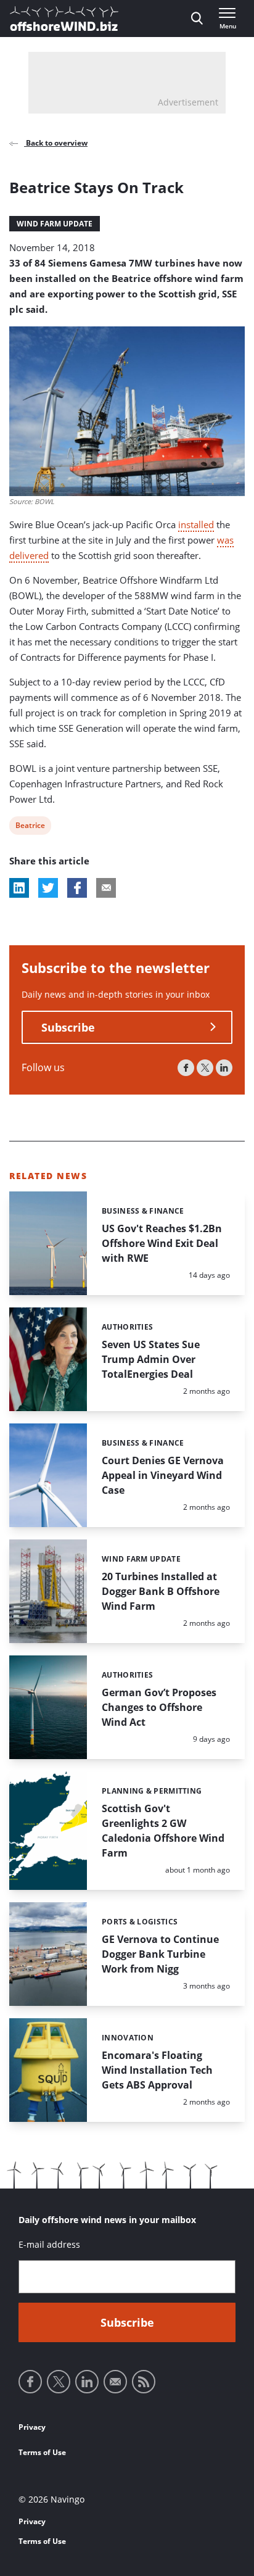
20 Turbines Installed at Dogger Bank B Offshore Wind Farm (161, 1591)
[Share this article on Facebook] (77, 888)
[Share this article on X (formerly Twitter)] (48, 888)
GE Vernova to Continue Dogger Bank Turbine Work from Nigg (160, 1954)
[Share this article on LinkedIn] (19, 888)
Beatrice (30, 827)
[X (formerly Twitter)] (205, 1068)
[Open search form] (197, 19)
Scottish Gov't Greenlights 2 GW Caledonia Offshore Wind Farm (163, 1831)
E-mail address (49, 2244)
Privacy (32, 2427)
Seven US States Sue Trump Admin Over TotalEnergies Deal (151, 1359)
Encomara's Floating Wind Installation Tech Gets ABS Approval (157, 2070)
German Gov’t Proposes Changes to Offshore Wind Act (159, 1707)
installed (196, 524)
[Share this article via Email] (106, 888)
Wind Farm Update (55, 224)
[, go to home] (64, 19)
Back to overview (56, 143)
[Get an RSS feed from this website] (144, 2382)
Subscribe (68, 1027)
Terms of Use (42, 2452)
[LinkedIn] (224, 1068)
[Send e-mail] (115, 2382)
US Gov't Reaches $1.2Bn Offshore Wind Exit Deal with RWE (162, 1243)
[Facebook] (186, 1068)
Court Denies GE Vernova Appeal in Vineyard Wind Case (163, 1475)
